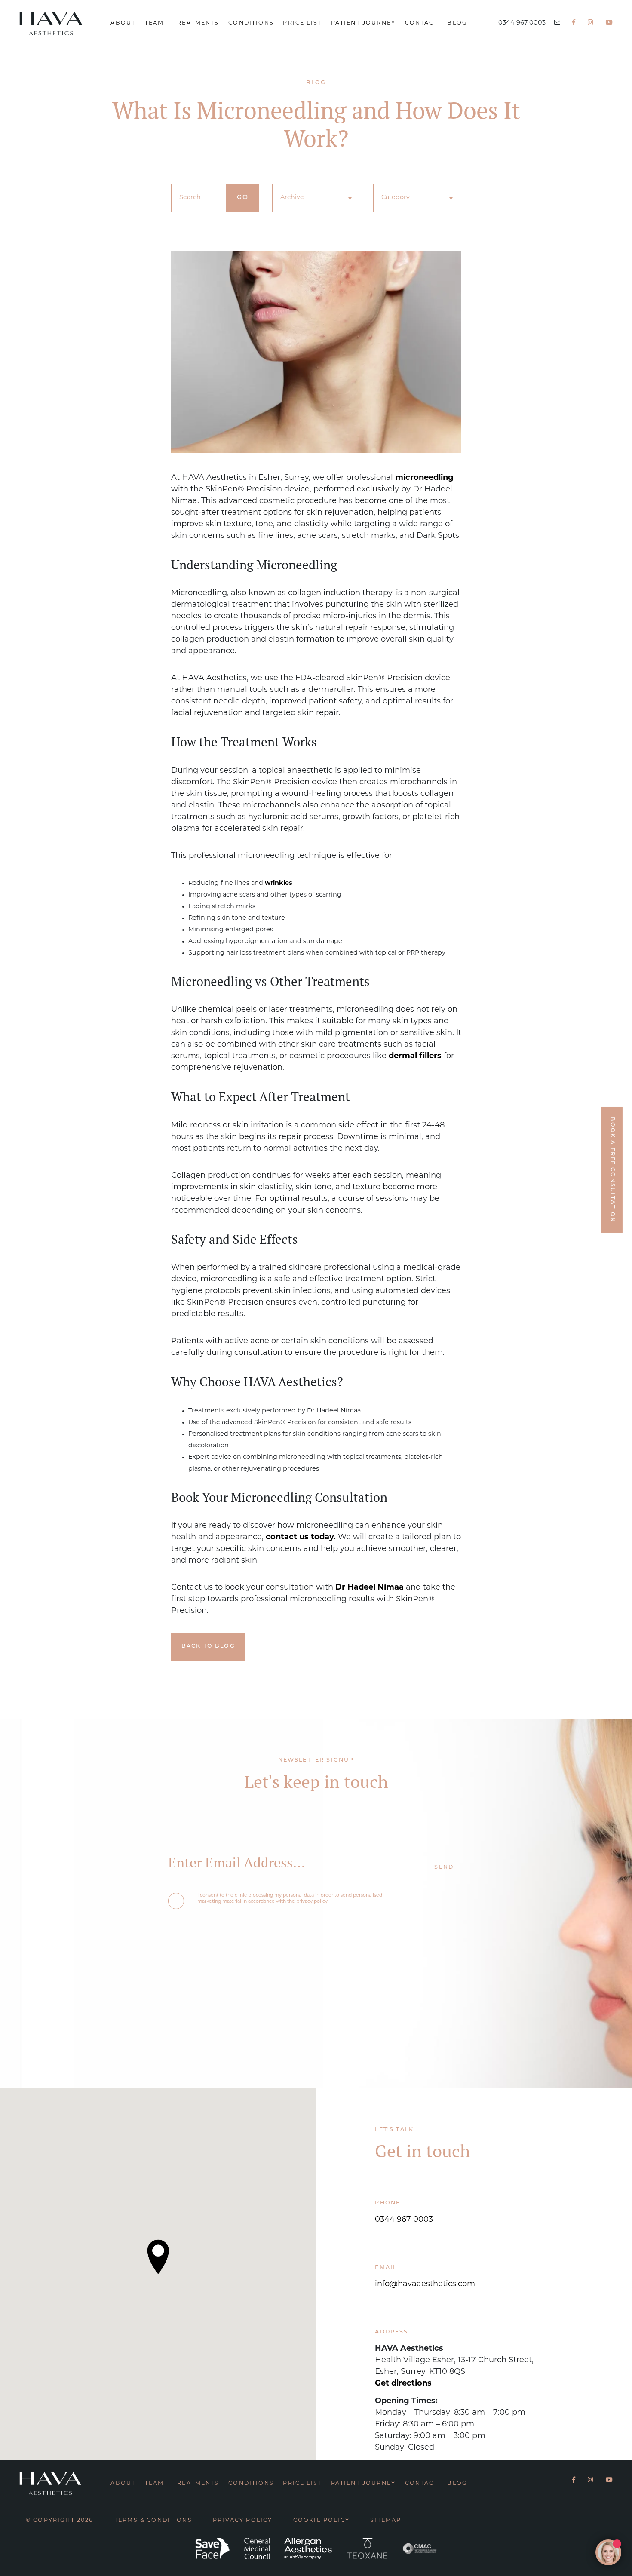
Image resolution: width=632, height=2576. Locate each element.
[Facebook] (574, 23)
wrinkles (279, 883)
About (123, 23)
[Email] (557, 23)
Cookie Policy (321, 2521)
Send (444, 1867)
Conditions (251, 23)
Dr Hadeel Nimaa (370, 1588)
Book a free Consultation (612, 1170)
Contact (422, 23)
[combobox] (316, 198)
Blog (457, 23)
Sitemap (386, 2521)
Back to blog (208, 1646)
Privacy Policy (242, 2521)
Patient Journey (363, 23)
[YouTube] (609, 23)
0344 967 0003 (522, 23)
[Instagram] (591, 23)
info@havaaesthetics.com (425, 2284)
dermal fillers (415, 1056)
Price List (302, 23)
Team (155, 23)
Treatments (196, 23)
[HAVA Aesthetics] (58, 23)
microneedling (424, 478)
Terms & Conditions (153, 2521)
